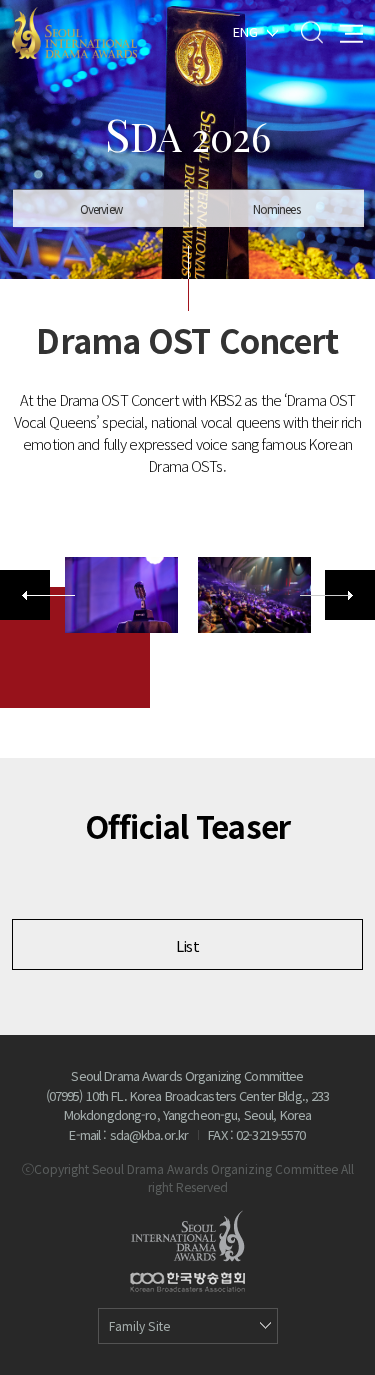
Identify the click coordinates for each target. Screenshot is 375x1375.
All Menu (351, 31)
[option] (121, 595)
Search (311, 31)
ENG (245, 30)
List (187, 945)
